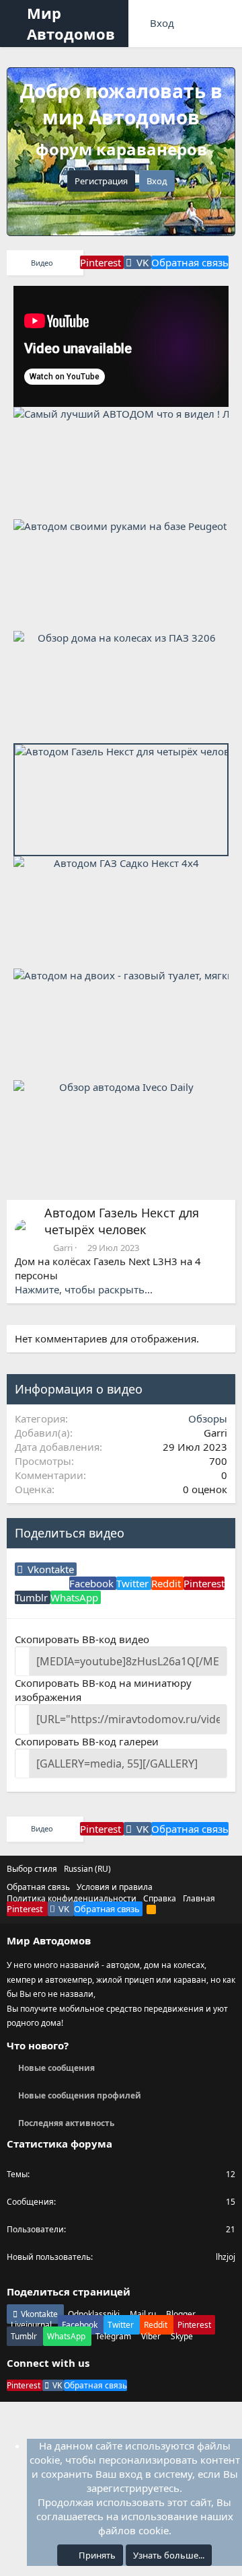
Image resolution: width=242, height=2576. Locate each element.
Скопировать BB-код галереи (87, 1741)
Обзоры (208, 1418)
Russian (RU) (87, 1869)
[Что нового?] (197, 24)
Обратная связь (38, 1887)
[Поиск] (226, 24)
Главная (199, 1898)
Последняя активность (66, 2123)
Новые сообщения (56, 2068)
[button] (17, 24)
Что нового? (38, 2045)
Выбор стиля (32, 1869)
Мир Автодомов (71, 23)
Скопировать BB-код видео (82, 1639)
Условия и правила (115, 1887)
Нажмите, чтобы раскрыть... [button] (84, 1289)
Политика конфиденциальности (72, 1898)
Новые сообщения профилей (80, 2095)
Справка (160, 1898)
